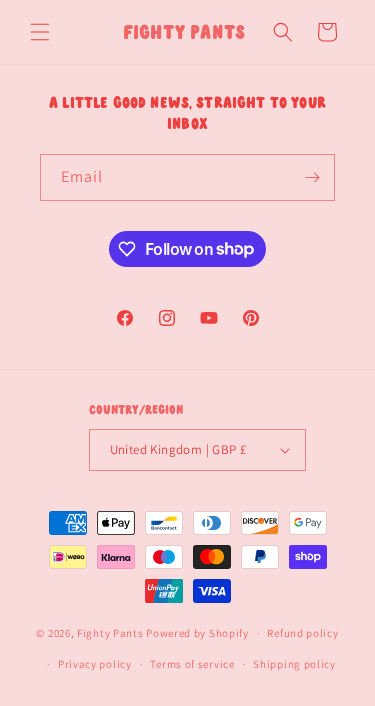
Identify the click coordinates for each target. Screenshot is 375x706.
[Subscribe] (312, 177)
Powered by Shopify (197, 633)
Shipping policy (294, 664)
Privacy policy (95, 664)
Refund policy (302, 633)
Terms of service (192, 664)
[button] (40, 32)
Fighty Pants (110, 633)
